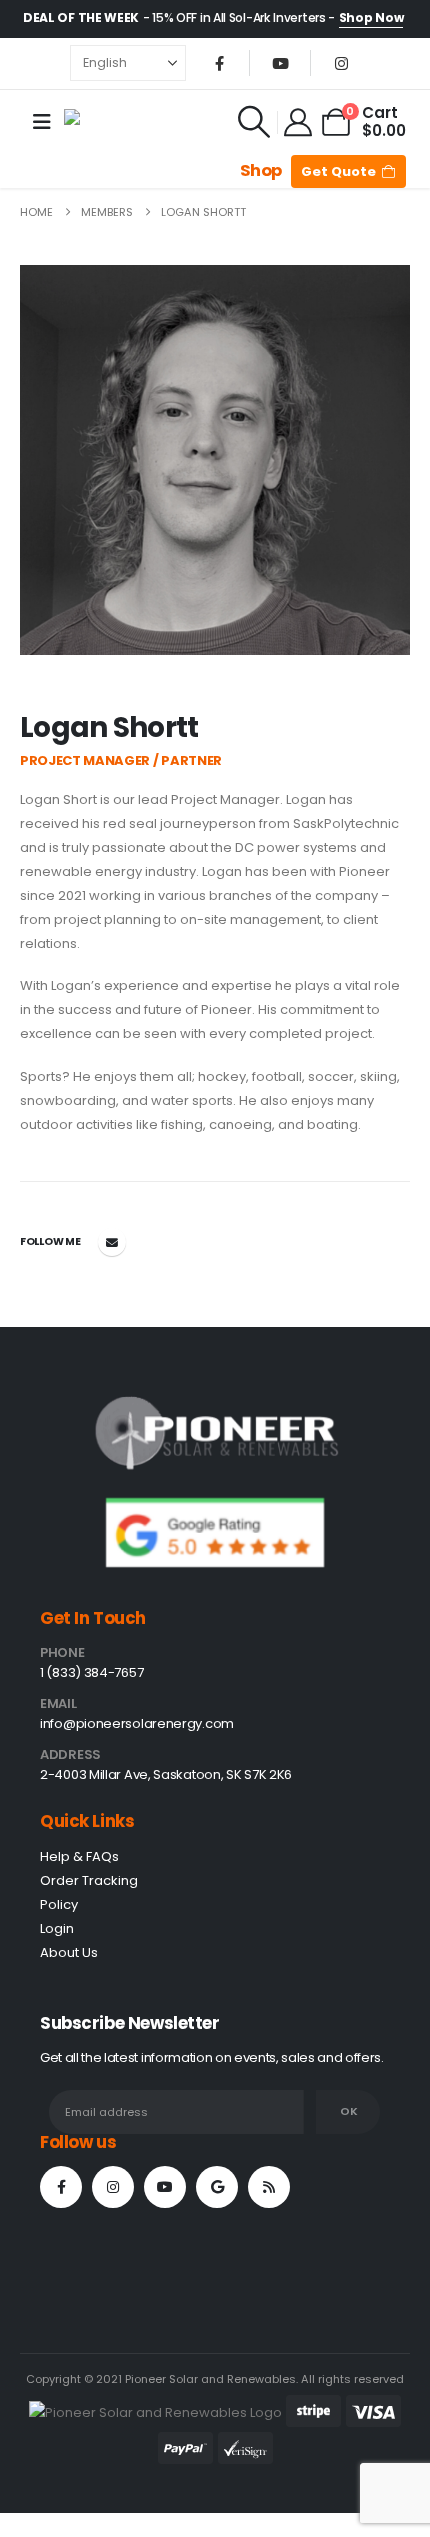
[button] (254, 122)
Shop (261, 170)
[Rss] (269, 2187)
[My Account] (299, 122)
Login (57, 1928)
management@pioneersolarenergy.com (112, 1242)
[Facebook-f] (61, 2187)
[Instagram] (341, 63)
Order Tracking (89, 1880)
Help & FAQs (79, 1856)
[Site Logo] (108, 122)
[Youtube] (280, 63)
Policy (59, 1904)
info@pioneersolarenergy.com (137, 1723)
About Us (69, 1952)
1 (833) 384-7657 (91, 1672)
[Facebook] (219, 63)
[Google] (217, 2187)
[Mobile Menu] (42, 122)
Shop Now (371, 17)
